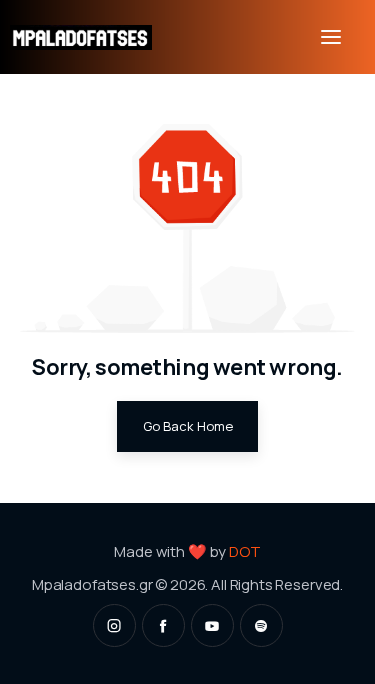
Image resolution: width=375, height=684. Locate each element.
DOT (245, 551)
